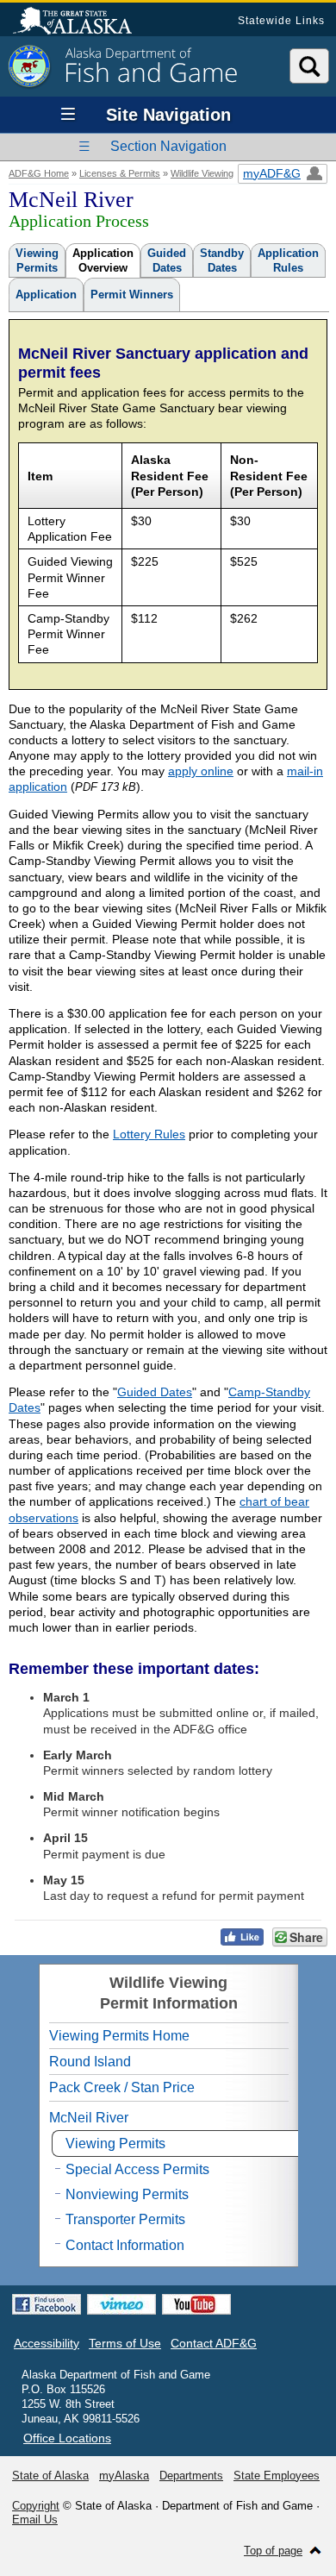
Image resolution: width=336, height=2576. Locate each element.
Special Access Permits (137, 2169)
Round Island (90, 2062)
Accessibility (47, 2343)
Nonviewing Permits (127, 2194)
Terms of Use (125, 2343)
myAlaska (124, 2476)
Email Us (35, 2520)
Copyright (36, 2506)
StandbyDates (222, 260)
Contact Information (125, 2245)
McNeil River (89, 2118)
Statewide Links (281, 21)
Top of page (273, 2551)
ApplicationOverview (103, 260)
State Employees (277, 2476)
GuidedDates (167, 260)
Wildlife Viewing (202, 173)
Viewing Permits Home (119, 2036)
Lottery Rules (149, 1134)
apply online (201, 771)
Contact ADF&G (214, 2343)
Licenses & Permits (120, 173)
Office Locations (67, 2438)
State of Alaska (81, 22)
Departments (191, 2476)
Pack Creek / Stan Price (122, 2087)
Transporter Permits (125, 2219)
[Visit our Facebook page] (47, 2304)
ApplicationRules (288, 260)
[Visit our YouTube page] (196, 2304)
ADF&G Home (39, 173)
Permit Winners (132, 295)
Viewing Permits (115, 2144)
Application (46, 295)
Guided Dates (155, 1392)
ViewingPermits (37, 260)
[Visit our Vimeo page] (121, 2304)
